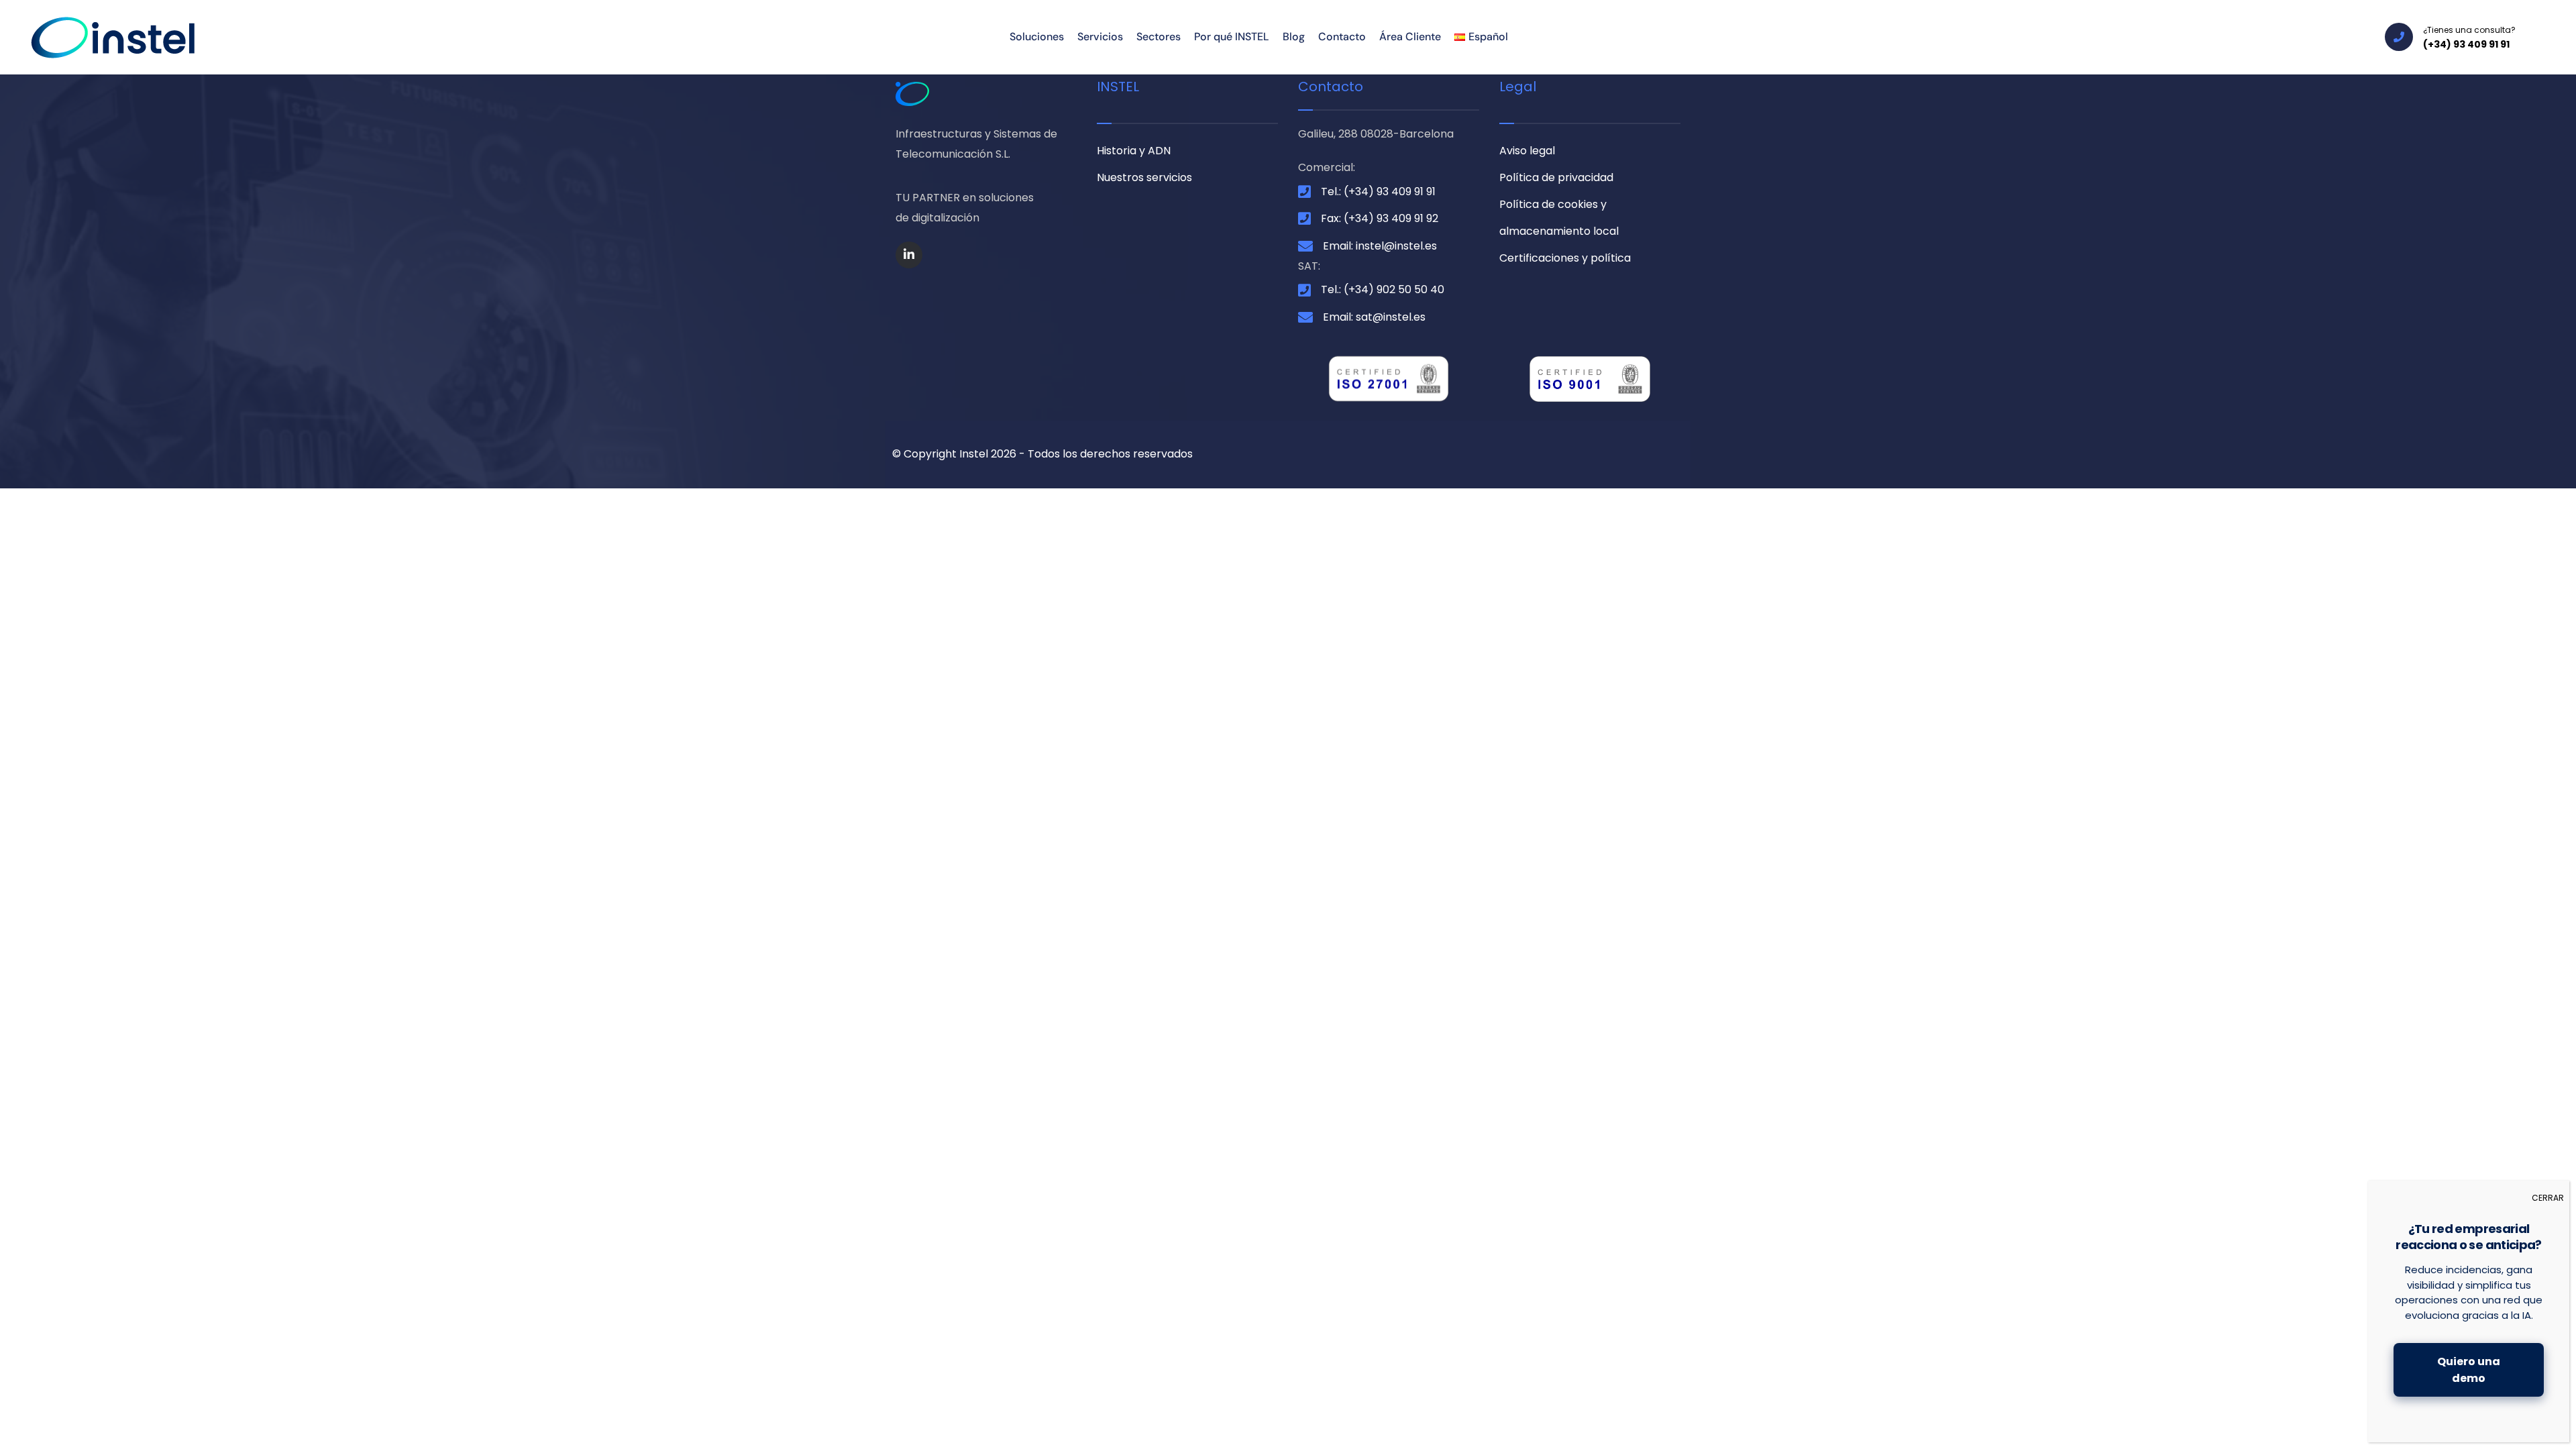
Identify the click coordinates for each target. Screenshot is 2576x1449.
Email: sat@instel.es (1374, 317)
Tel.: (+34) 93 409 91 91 (1378, 192)
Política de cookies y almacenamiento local (1559, 218)
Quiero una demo (2469, 1370)
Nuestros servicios (1144, 177)
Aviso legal (1527, 151)
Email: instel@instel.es (1380, 246)
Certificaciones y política (1565, 258)
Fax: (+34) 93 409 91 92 (1380, 218)
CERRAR (2548, 1198)
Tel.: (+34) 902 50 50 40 (1383, 289)
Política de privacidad (1556, 177)
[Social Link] (909, 255)
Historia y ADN (1134, 151)
